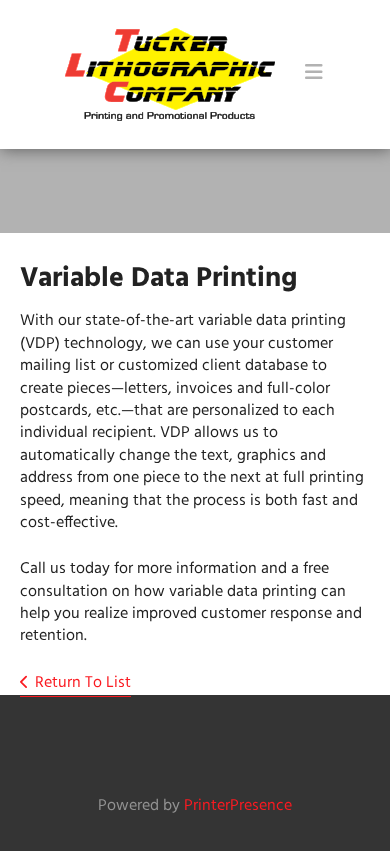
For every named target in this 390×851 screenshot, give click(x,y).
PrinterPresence (238, 806)
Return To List (83, 683)
